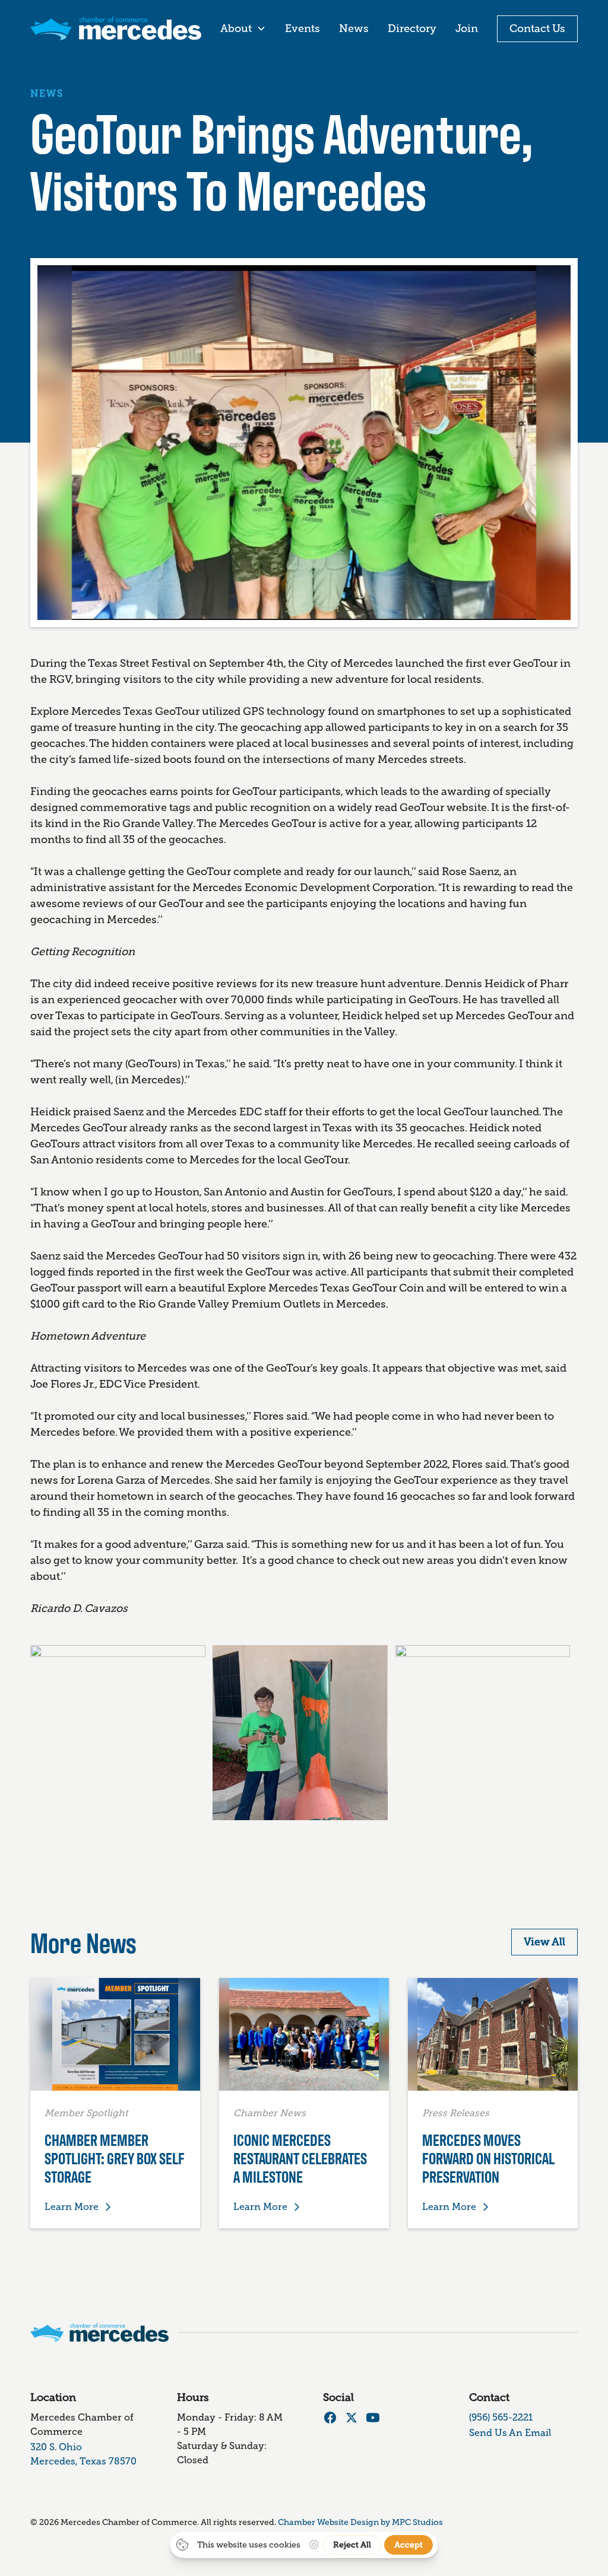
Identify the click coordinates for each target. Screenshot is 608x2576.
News (354, 28)
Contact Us (537, 28)
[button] (243, 29)
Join (467, 28)
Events (303, 28)
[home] (116, 28)
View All (544, 1942)
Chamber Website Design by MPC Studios (360, 2522)
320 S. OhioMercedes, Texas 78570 (83, 2454)
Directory (412, 28)
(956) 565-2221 (501, 2417)
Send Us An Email (510, 2433)
